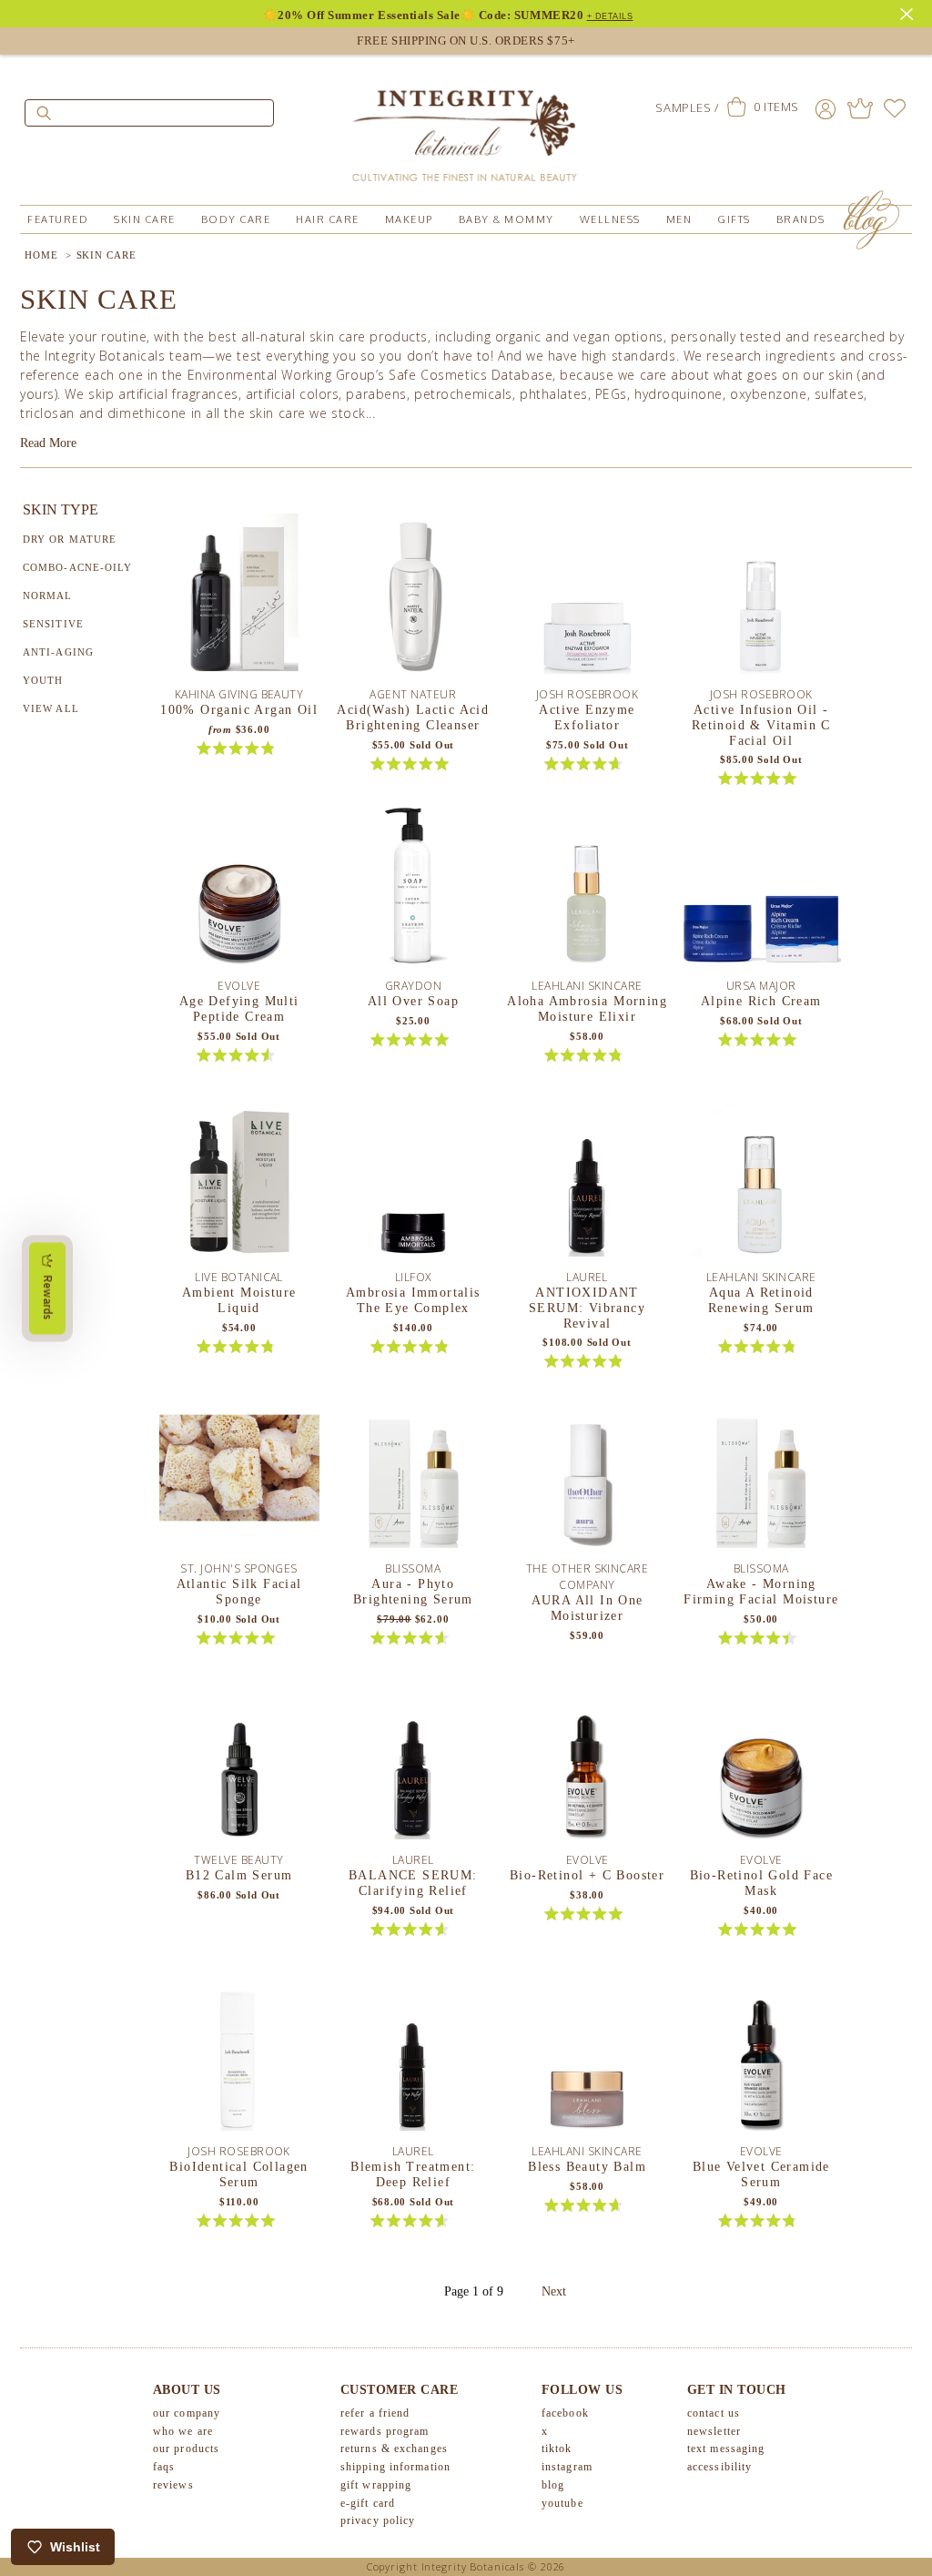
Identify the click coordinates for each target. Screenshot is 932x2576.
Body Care (236, 219)
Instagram (567, 2467)
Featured (58, 219)
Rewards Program (385, 2431)
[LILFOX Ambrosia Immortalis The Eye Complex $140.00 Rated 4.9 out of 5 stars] (413, 1183)
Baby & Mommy (507, 219)
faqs (164, 2467)
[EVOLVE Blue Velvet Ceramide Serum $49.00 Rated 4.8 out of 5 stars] (761, 2057)
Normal (48, 596)
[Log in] (826, 108)
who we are (183, 2431)
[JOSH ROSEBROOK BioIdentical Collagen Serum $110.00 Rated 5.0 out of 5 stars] (239, 2057)
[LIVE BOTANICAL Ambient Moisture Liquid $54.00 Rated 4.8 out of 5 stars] (239, 1183)
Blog (553, 2485)
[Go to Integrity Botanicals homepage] (466, 127)
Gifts (734, 219)
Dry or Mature (70, 539)
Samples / (687, 107)
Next (554, 2291)
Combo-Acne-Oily (78, 567)
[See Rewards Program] (860, 108)
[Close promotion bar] (909, 12)
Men (679, 219)
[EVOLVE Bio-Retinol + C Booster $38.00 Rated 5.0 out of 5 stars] (587, 1766)
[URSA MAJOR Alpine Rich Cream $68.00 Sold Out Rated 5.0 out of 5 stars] (761, 891)
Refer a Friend (375, 2413)
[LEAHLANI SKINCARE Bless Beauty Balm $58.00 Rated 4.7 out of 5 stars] (587, 2057)
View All (51, 708)
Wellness (610, 219)
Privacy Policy (378, 2520)
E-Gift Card (368, 2503)
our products (186, 2449)
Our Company (187, 2413)
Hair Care (328, 219)
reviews (173, 2485)
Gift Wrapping (376, 2485)
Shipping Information (395, 2467)
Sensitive (53, 624)
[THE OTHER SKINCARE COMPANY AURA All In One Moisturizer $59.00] (587, 1474)
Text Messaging (726, 2449)
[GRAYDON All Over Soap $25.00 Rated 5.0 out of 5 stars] (413, 891)
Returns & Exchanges (394, 2449)
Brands (801, 219)
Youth (43, 680)
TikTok (557, 2449)
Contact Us (714, 2413)
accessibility (719, 2467)
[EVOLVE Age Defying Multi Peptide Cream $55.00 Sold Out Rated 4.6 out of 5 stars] (239, 891)
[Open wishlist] (895, 108)
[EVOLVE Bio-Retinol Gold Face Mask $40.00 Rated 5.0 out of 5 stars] (761, 1766)
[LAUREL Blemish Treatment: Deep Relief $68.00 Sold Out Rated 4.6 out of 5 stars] (413, 2057)
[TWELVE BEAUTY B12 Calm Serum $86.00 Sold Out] (239, 1766)
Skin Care (145, 219)
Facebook (565, 2413)
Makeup (409, 219)
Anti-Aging (58, 652)
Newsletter (714, 2431)
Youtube (562, 2503)
